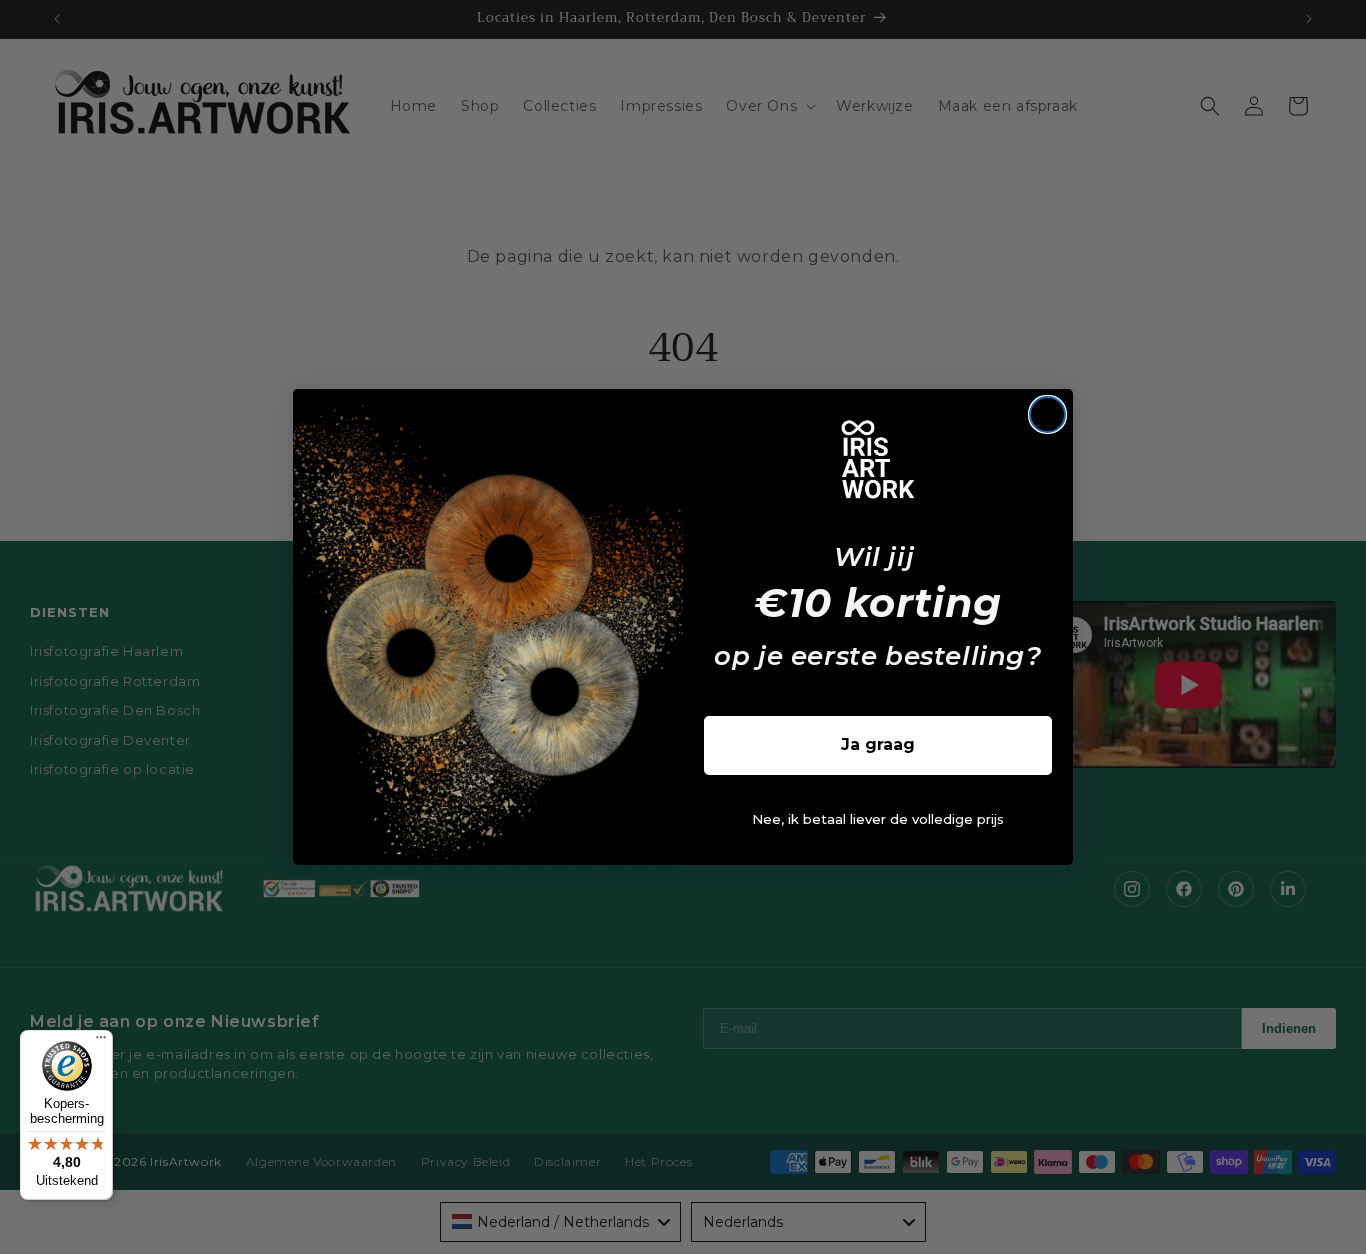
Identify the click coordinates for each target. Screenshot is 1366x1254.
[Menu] (101, 1042)
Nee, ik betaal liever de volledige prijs (878, 819)
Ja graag (878, 744)
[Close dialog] (1047, 414)
